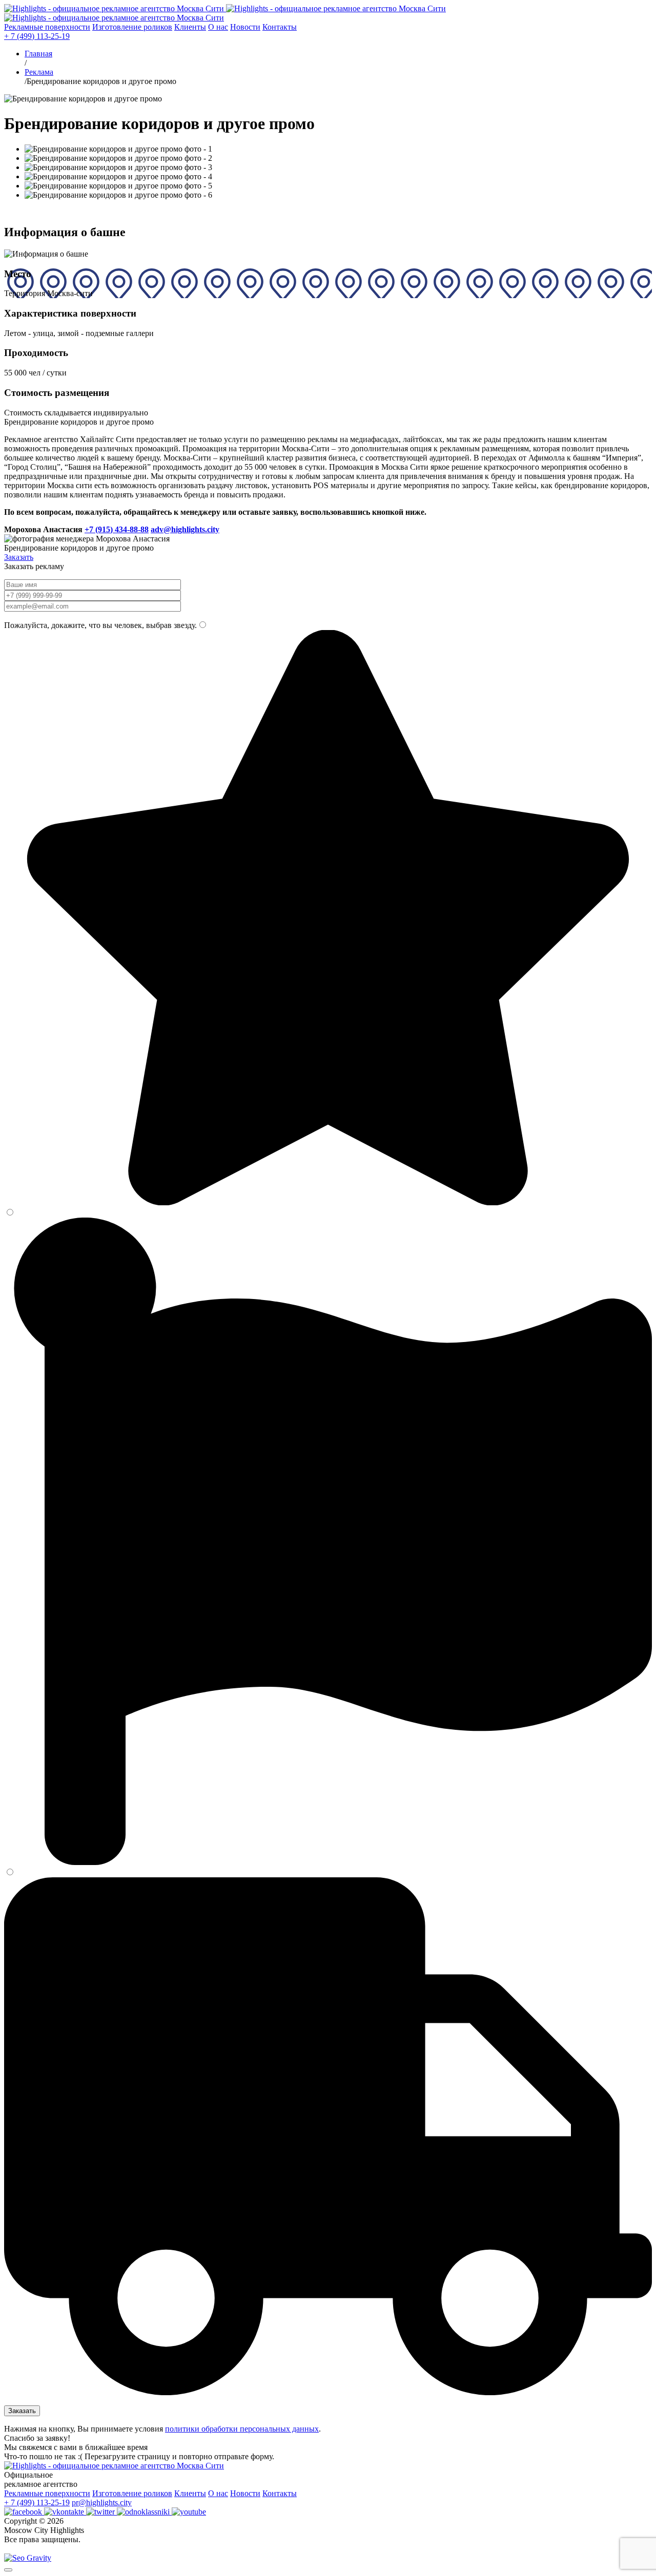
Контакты (280, 27)
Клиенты (190, 27)
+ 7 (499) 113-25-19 (37, 36)
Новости (245, 27)
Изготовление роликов (132, 27)
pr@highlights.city (102, 2502)
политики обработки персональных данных (242, 2429)
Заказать (19, 557)
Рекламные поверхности (47, 27)
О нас (218, 27)
